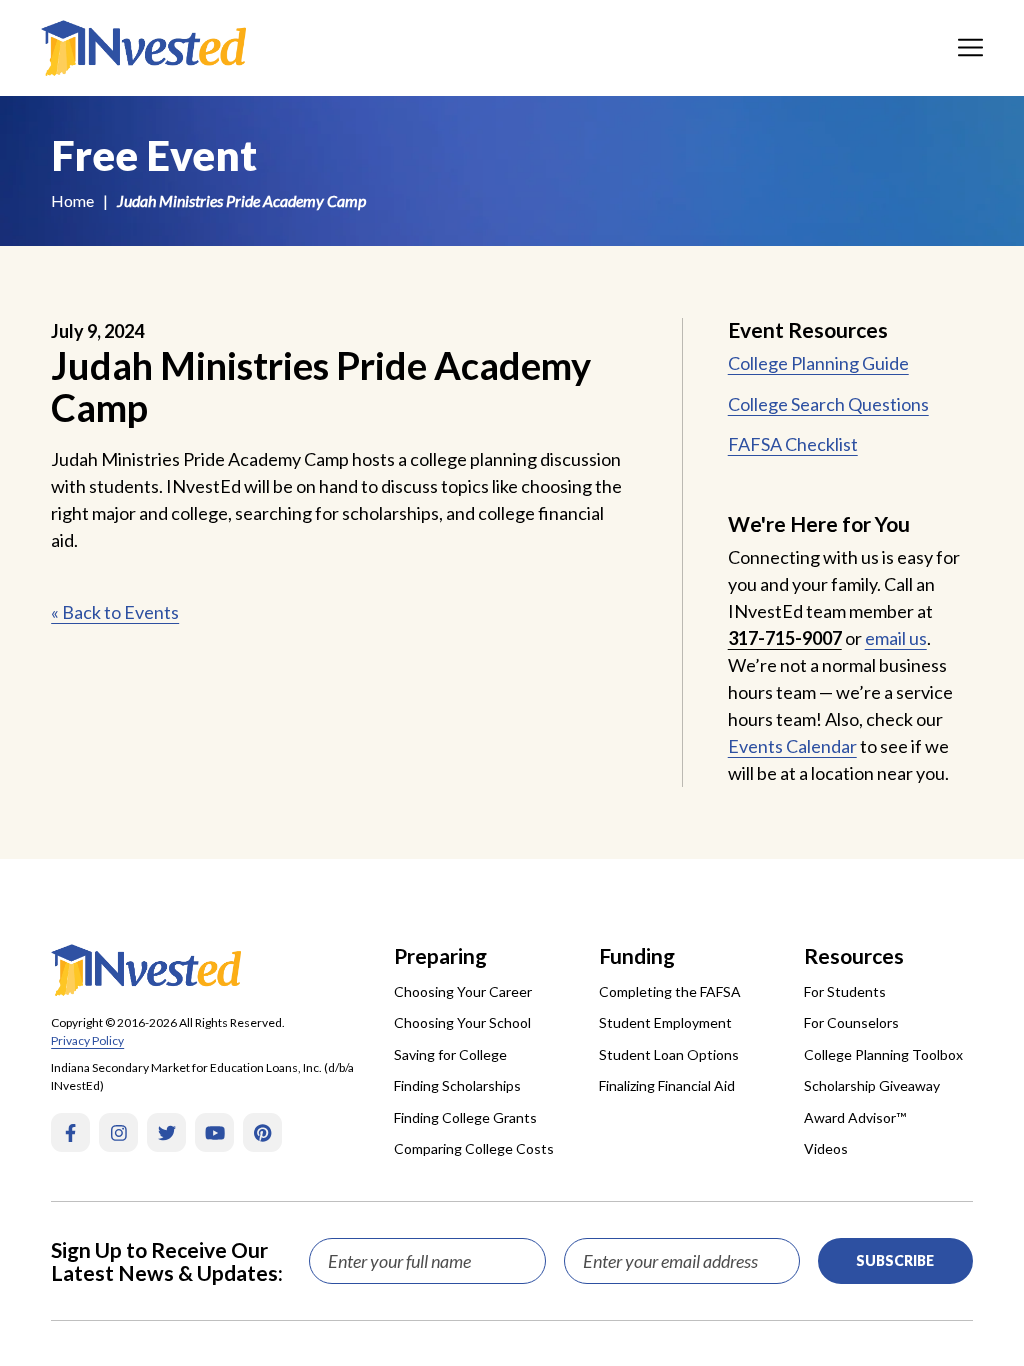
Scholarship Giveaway (872, 1085)
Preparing (440, 955)
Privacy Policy (87, 1040)
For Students (845, 991)
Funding (637, 955)
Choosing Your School (462, 1022)
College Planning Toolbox (883, 1054)
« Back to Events (115, 612)
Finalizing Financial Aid (667, 1085)
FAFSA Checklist (793, 444)
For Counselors (851, 1022)
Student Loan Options (669, 1054)
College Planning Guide (818, 363)
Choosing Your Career (463, 991)
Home (72, 200)
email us (896, 638)
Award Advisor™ (855, 1117)
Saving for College (450, 1054)
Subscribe (895, 1260)
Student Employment (665, 1022)
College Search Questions (828, 404)
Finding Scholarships (457, 1085)
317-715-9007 (785, 638)
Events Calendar (792, 746)
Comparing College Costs (474, 1148)
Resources (854, 955)
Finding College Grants (465, 1117)
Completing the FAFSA (670, 991)
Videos (826, 1148)
